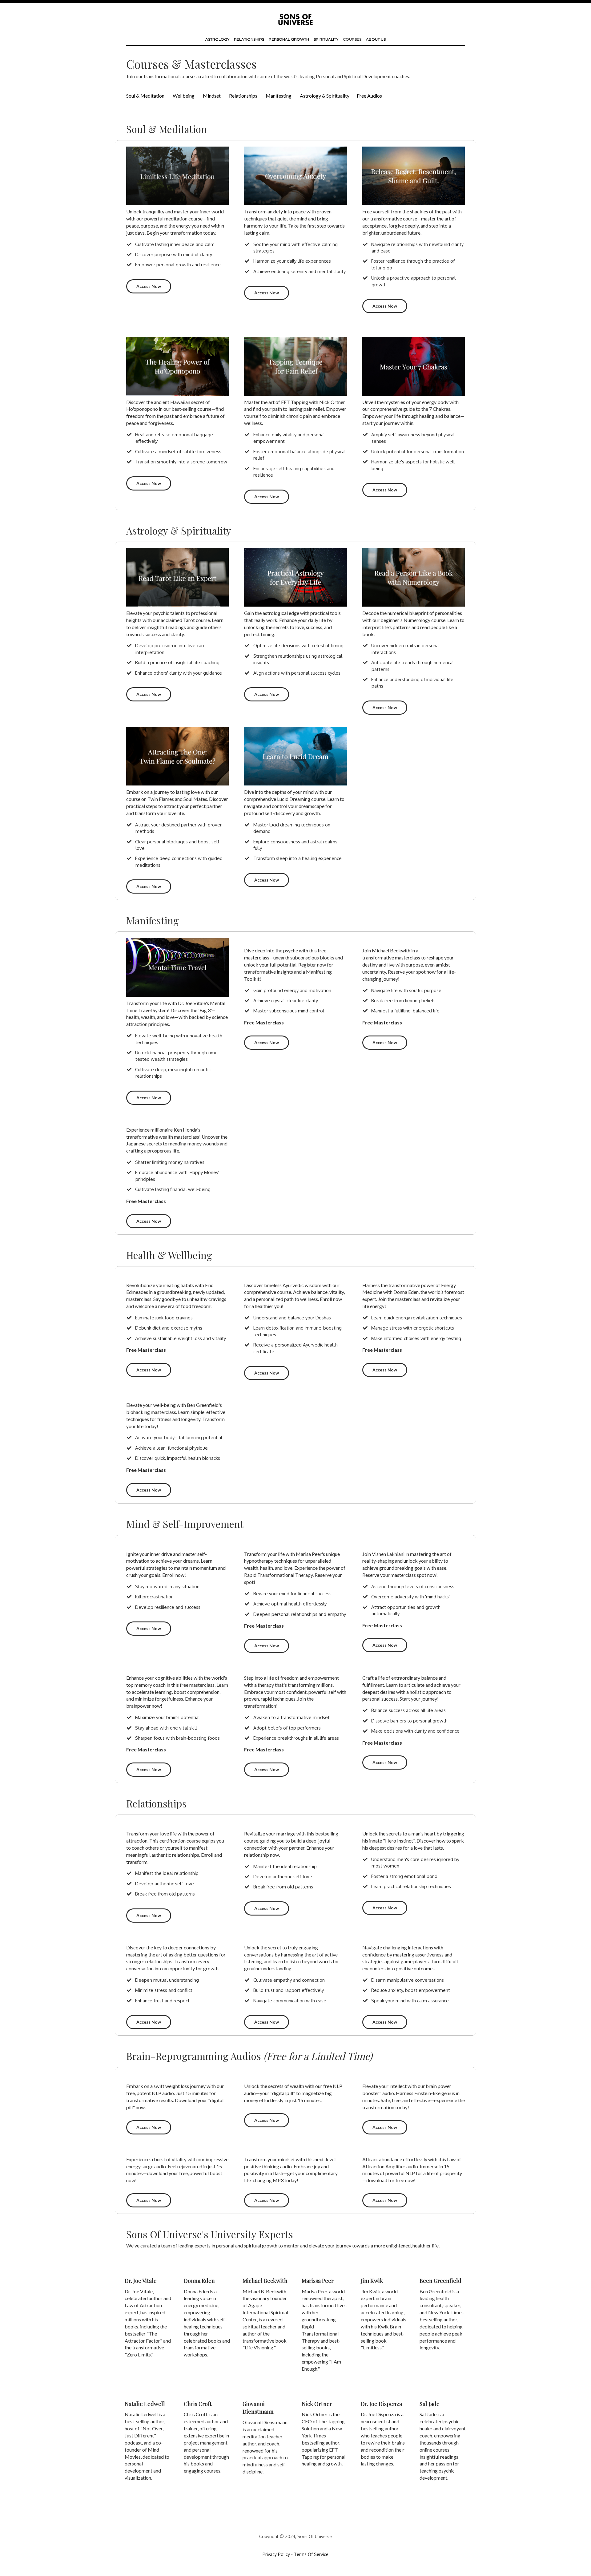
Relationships (243, 96)
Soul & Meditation (145, 96)
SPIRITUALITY (326, 39)
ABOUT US (375, 39)
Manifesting (279, 96)
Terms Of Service (311, 2554)
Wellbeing (184, 96)
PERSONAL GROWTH (289, 39)
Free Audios (369, 96)
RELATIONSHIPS (249, 39)
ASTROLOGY (217, 39)
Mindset (212, 96)
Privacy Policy (276, 2554)
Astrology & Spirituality (325, 96)
